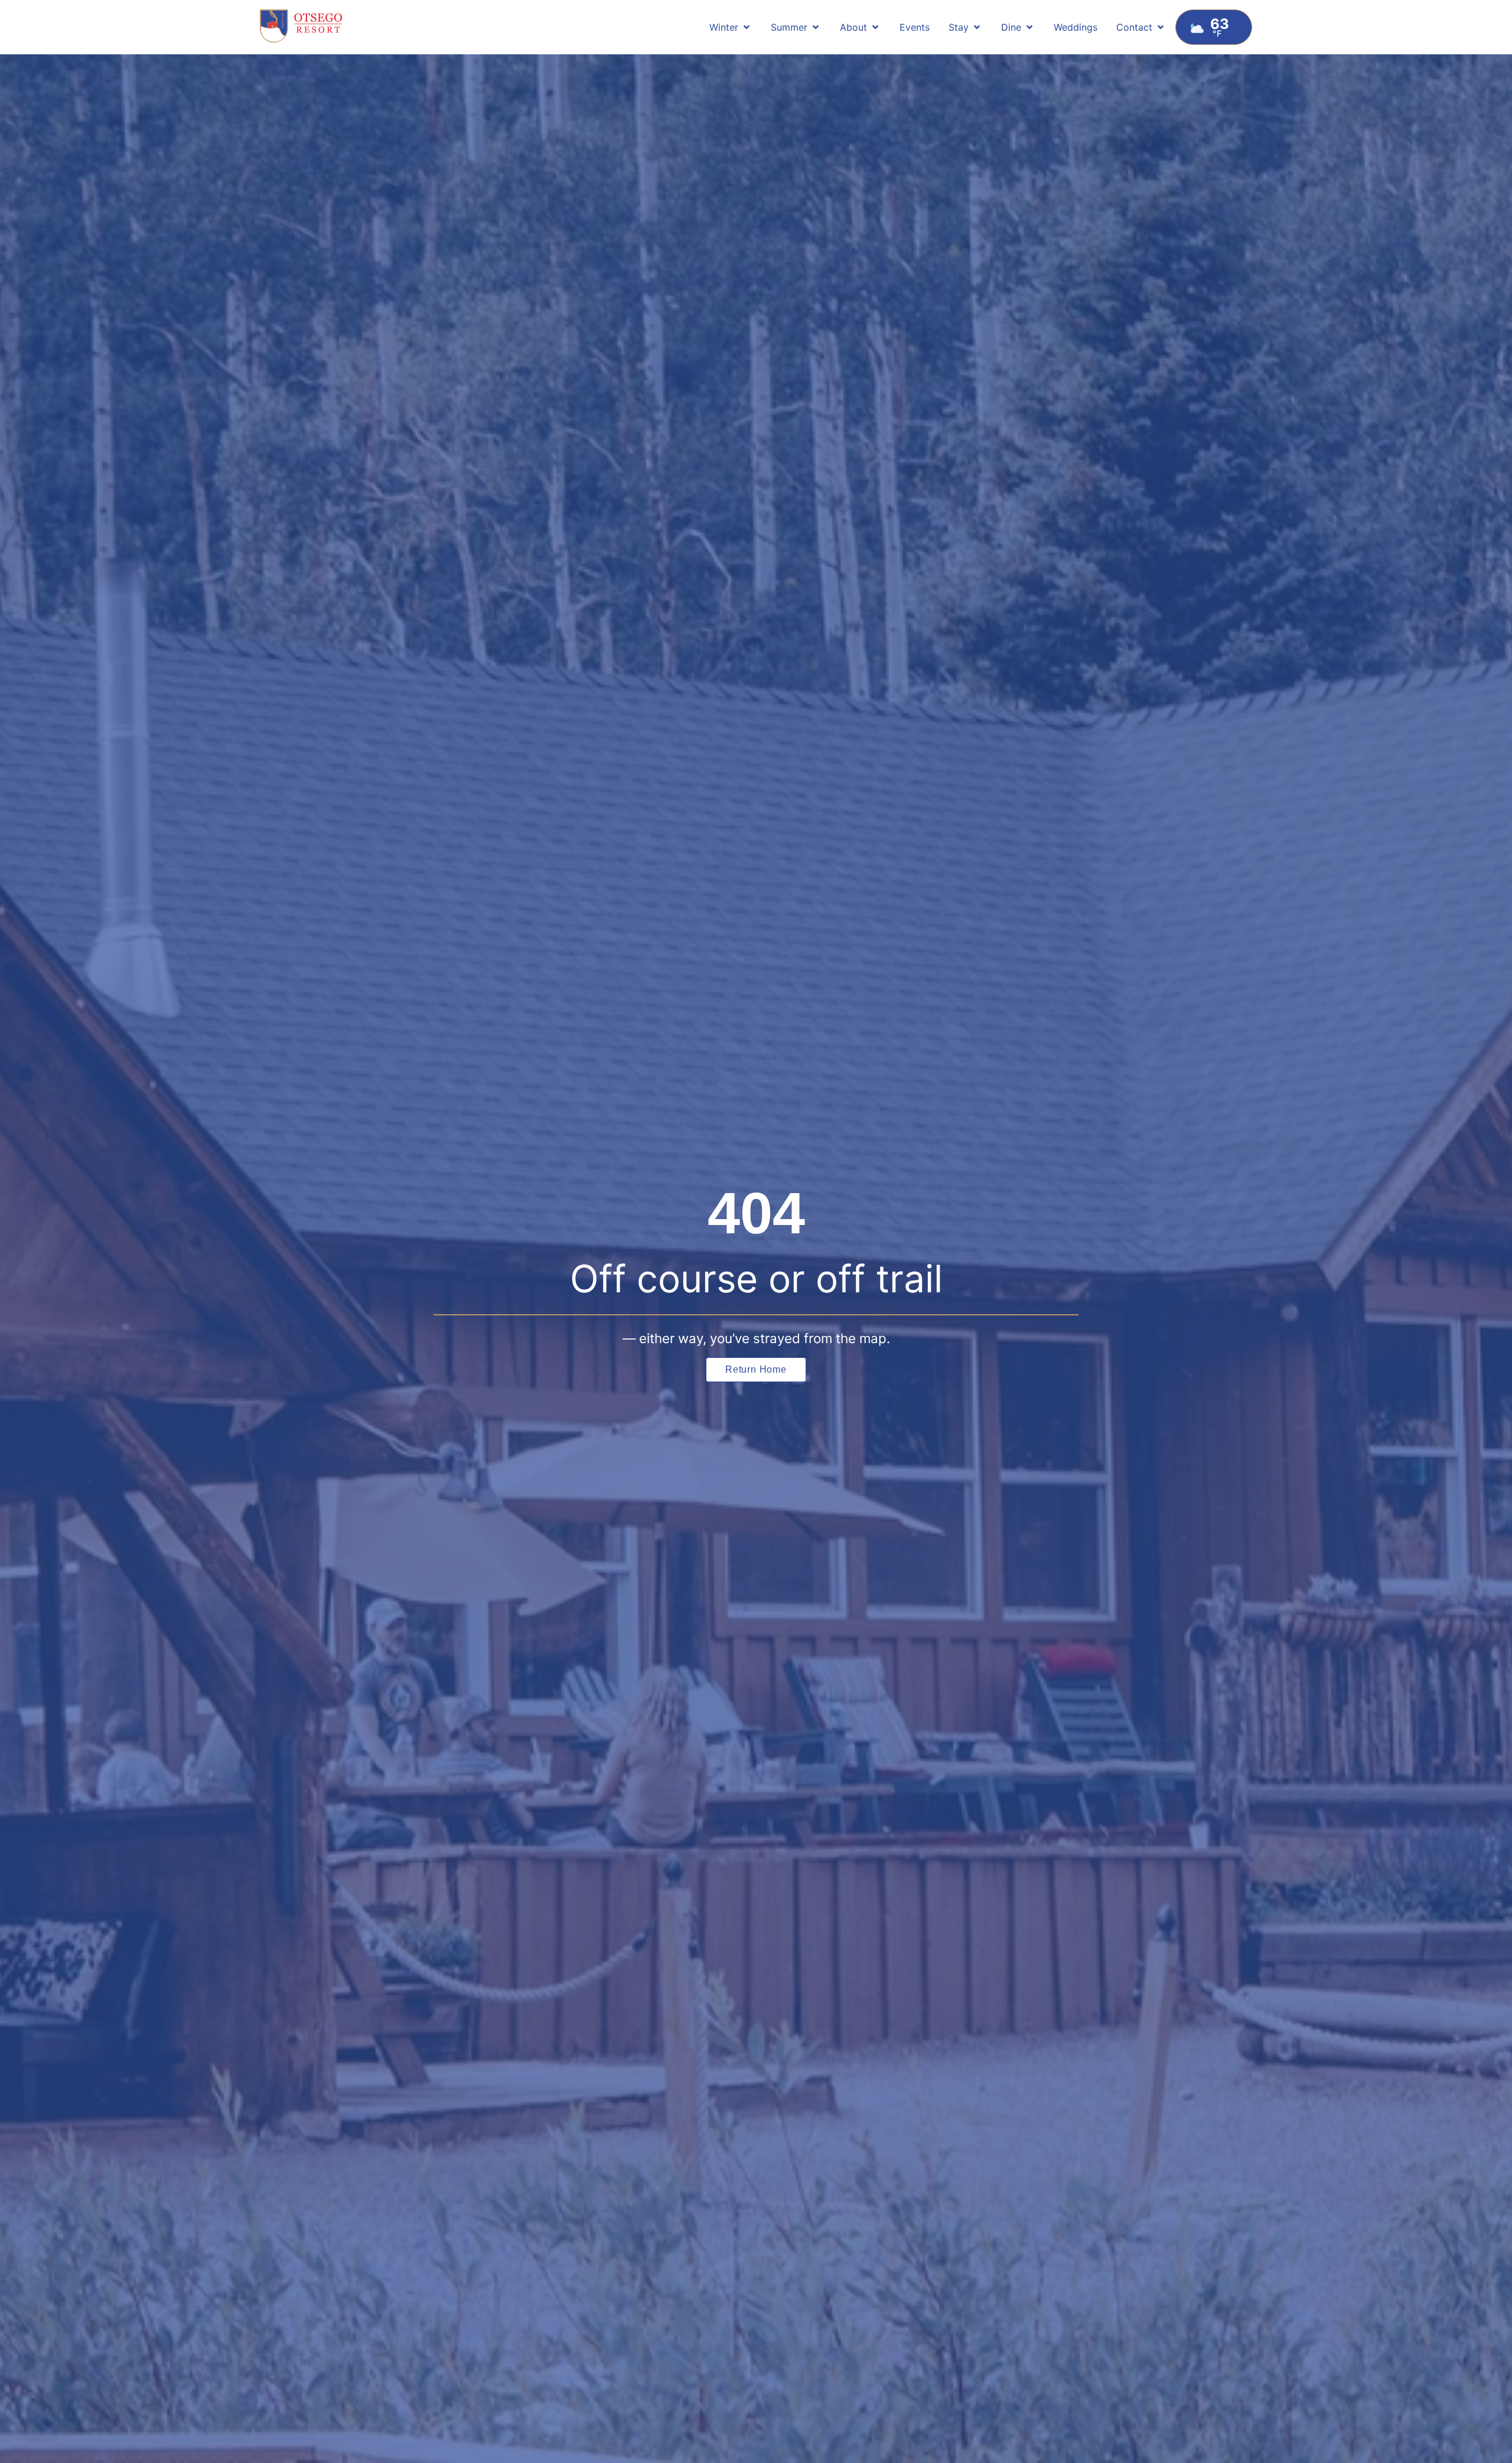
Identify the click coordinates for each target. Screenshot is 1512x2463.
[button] (731, 27)
